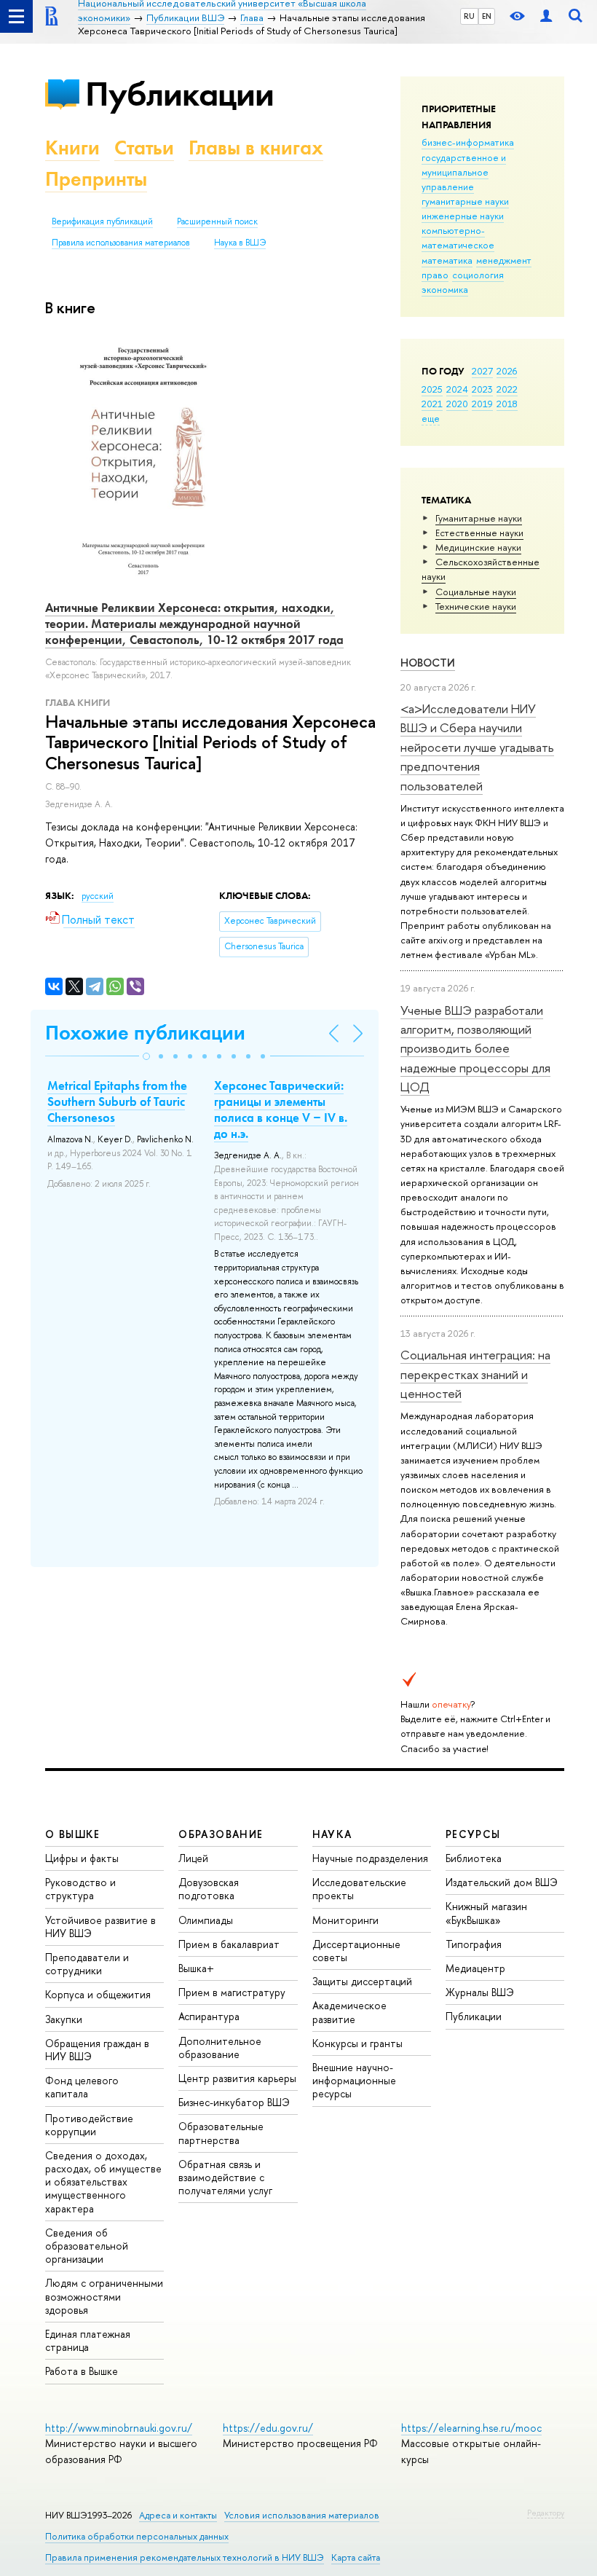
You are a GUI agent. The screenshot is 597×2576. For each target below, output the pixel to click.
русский (98, 896)
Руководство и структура (80, 1889)
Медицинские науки (478, 547)
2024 (457, 389)
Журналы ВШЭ (480, 1992)
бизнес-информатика (468, 142)
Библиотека (474, 1858)
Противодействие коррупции (89, 2125)
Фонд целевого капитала (82, 2087)
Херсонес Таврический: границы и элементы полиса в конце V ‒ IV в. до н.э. (281, 1110)
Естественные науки (479, 533)
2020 (457, 404)
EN (487, 16)
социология (478, 275)
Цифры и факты (82, 1858)
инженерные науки (463, 216)
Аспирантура (209, 2016)
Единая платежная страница (88, 2340)
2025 (432, 389)
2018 (507, 404)
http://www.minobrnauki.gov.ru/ (119, 2428)
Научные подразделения (370, 1858)
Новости (428, 663)
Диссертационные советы (356, 1951)
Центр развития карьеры (237, 2078)
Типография (474, 1944)
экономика (445, 289)
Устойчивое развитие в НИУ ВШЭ (100, 1927)
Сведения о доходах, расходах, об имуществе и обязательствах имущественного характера (103, 2182)
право (435, 275)
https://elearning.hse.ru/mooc (471, 2428)
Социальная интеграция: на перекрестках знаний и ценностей (475, 1374)
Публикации (179, 94)
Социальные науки (476, 592)
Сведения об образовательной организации (87, 2246)
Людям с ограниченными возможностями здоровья (104, 2296)
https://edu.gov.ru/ (268, 2428)
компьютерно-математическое (458, 237)
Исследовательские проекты (359, 1889)
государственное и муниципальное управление (464, 172)
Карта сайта (356, 2557)
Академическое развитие (349, 2012)
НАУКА (332, 1834)
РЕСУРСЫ (473, 1834)
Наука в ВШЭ (240, 243)
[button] (146, 1056)
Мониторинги (345, 1920)
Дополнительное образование (220, 2047)
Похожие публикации (145, 1033)
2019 (482, 404)
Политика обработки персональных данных (137, 2536)
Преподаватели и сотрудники (87, 1964)
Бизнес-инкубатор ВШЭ (234, 2102)
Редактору (546, 2513)
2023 (482, 389)
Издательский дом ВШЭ (502, 1882)
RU (469, 16)
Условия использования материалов (302, 2515)
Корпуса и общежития (98, 1994)
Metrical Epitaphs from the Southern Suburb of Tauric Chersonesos (117, 1102)
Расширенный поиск (217, 221)
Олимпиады (206, 1920)
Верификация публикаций (102, 221)
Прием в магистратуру (232, 1992)
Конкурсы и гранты (357, 2043)
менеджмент (504, 260)
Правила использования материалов (121, 243)
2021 (432, 404)
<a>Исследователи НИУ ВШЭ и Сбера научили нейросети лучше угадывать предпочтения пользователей (477, 747)
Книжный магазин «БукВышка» (486, 1913)
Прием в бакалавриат (229, 1944)
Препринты (96, 179)
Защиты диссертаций (362, 1981)
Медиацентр (475, 1968)
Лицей (193, 1858)
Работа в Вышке (82, 2371)
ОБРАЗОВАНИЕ (221, 1834)
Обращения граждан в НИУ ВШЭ (97, 2050)
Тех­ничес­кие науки (476, 606)
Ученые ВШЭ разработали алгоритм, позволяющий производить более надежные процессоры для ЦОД (475, 1048)
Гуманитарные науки (479, 518)
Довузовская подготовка (209, 1889)
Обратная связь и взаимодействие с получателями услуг (225, 2177)
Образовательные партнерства (221, 2133)
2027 (482, 371)
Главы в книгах (256, 148)
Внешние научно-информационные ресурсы (354, 2080)
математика (447, 260)
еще (431, 418)
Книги (72, 148)
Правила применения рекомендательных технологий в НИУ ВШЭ (185, 2557)
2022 (507, 389)
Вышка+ (196, 1968)
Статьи (144, 148)
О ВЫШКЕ (73, 1834)
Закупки (64, 2019)
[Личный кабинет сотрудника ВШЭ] (546, 16)
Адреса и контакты (178, 2515)
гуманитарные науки (465, 201)
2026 (507, 371)
